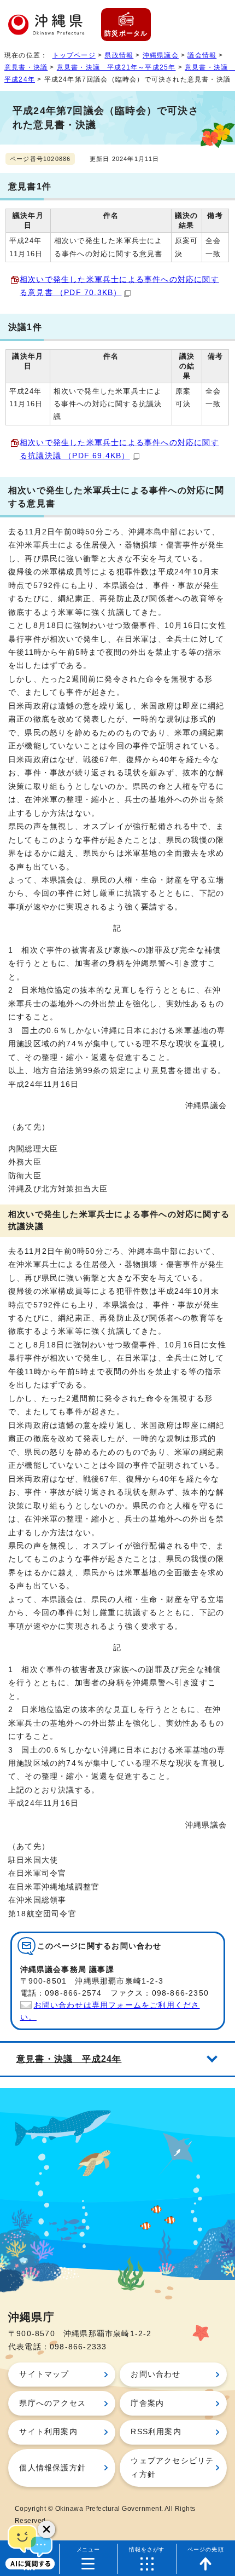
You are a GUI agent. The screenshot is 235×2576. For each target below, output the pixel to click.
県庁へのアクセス (52, 2403)
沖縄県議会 (161, 55)
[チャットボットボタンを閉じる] (46, 2529)
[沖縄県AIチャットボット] (30, 2546)
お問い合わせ (155, 2374)
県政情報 (119, 55)
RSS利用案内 (156, 2432)
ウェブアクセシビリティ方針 (172, 2467)
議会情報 (202, 55)
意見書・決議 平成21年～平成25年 (116, 67)
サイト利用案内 (48, 2432)
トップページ (74, 55)
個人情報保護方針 (52, 2468)
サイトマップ (44, 2374)
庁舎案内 (147, 2403)
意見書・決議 (26, 67)
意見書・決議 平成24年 (69, 2059)
